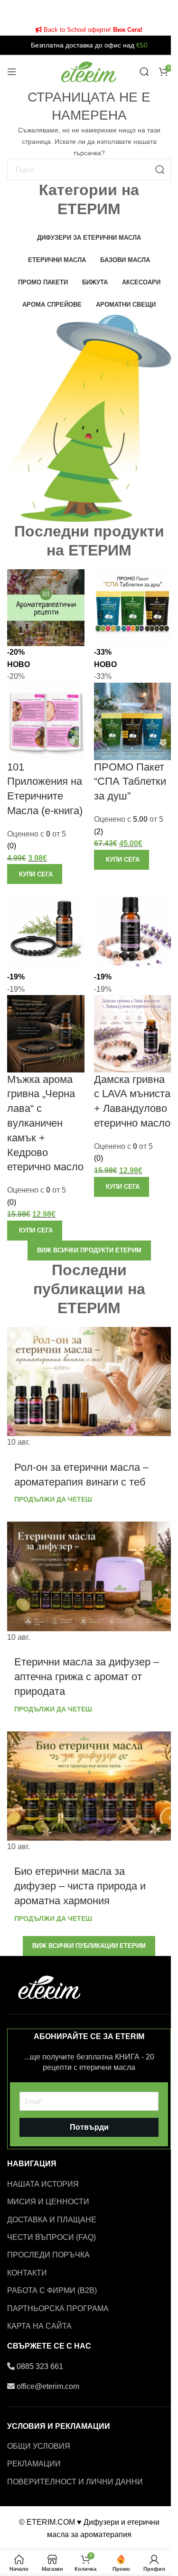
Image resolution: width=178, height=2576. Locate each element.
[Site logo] (89, 71)
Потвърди (89, 2127)
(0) (12, 846)
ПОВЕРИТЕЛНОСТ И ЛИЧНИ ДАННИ (75, 2482)
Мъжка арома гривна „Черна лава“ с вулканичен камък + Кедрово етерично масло (45, 1123)
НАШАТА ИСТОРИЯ (43, 2184)
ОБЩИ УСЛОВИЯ (39, 2446)
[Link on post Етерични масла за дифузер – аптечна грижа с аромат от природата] (89, 1582)
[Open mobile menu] (12, 72)
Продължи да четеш (53, 1499)
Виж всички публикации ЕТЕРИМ (89, 1946)
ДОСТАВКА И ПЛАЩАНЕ (52, 2220)
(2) (98, 832)
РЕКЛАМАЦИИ (34, 2464)
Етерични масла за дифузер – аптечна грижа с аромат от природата (87, 1677)
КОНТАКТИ (27, 2273)
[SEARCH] (160, 169)
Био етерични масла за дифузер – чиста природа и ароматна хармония (80, 1886)
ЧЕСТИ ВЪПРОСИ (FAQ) (52, 2237)
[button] (35, 874)
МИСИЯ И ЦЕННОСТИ (48, 2202)
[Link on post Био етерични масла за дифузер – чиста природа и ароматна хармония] (89, 1792)
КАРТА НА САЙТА (39, 2326)
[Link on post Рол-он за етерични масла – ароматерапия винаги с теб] (89, 1388)
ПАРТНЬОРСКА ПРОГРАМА (58, 2308)
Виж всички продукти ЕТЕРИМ (89, 1250)
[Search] (144, 72)
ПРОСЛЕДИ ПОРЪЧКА (48, 2255)
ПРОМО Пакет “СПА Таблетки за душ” (130, 782)
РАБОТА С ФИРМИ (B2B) (52, 2290)
